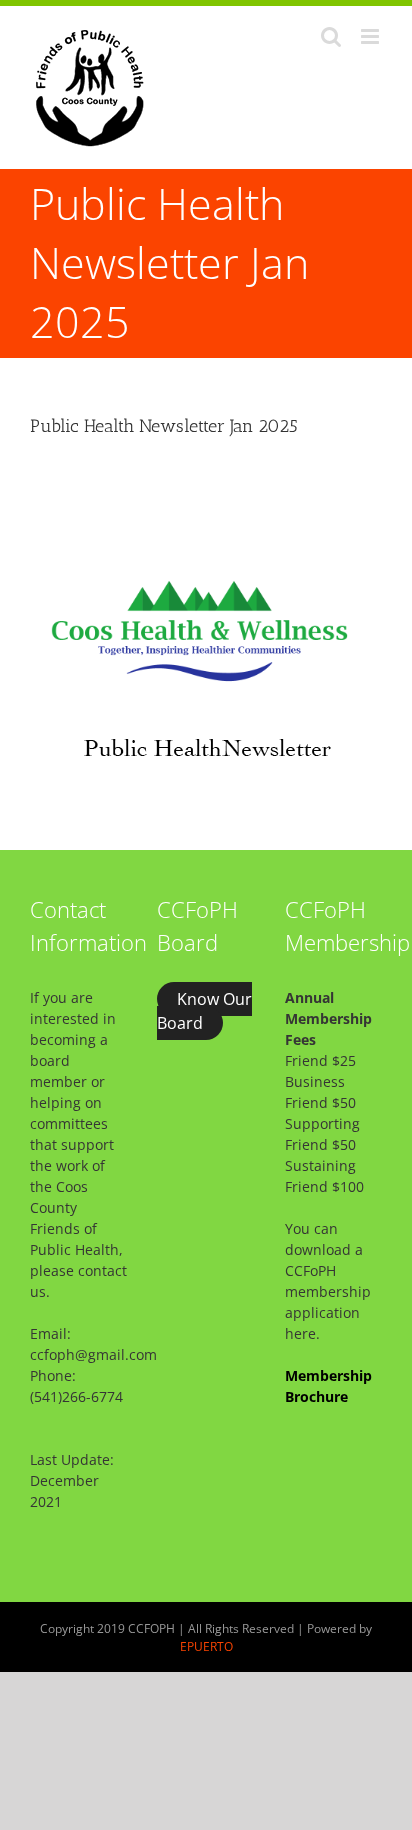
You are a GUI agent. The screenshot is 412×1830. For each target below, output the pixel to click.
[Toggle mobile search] (331, 36)
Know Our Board (204, 1011)
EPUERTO (206, 1646)
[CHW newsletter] (206, 474)
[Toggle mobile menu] (371, 36)
